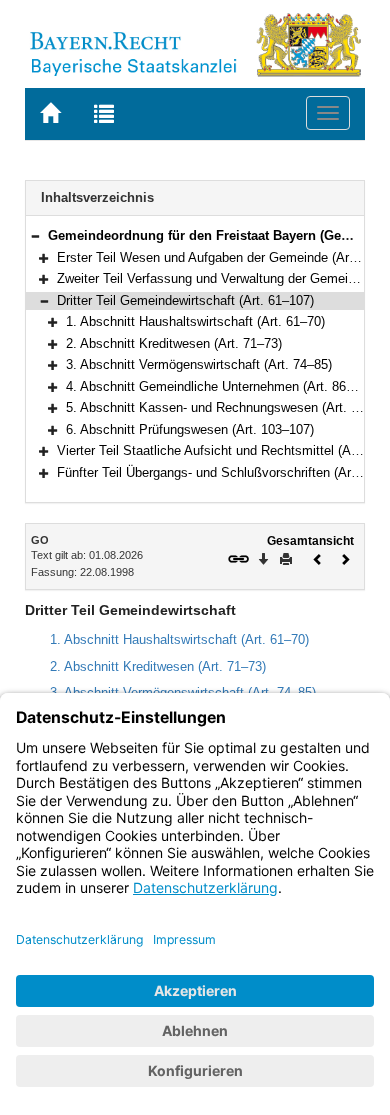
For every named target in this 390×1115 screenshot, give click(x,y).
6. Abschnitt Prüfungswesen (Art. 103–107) (190, 429)
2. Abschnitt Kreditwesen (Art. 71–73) (174, 343)
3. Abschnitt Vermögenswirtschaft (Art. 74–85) (199, 364)
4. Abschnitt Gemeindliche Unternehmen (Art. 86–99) (218, 386)
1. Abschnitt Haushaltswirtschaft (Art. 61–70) (195, 321)
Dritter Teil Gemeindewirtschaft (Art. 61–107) (185, 300)
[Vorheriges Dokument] (318, 557)
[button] (35, 235)
